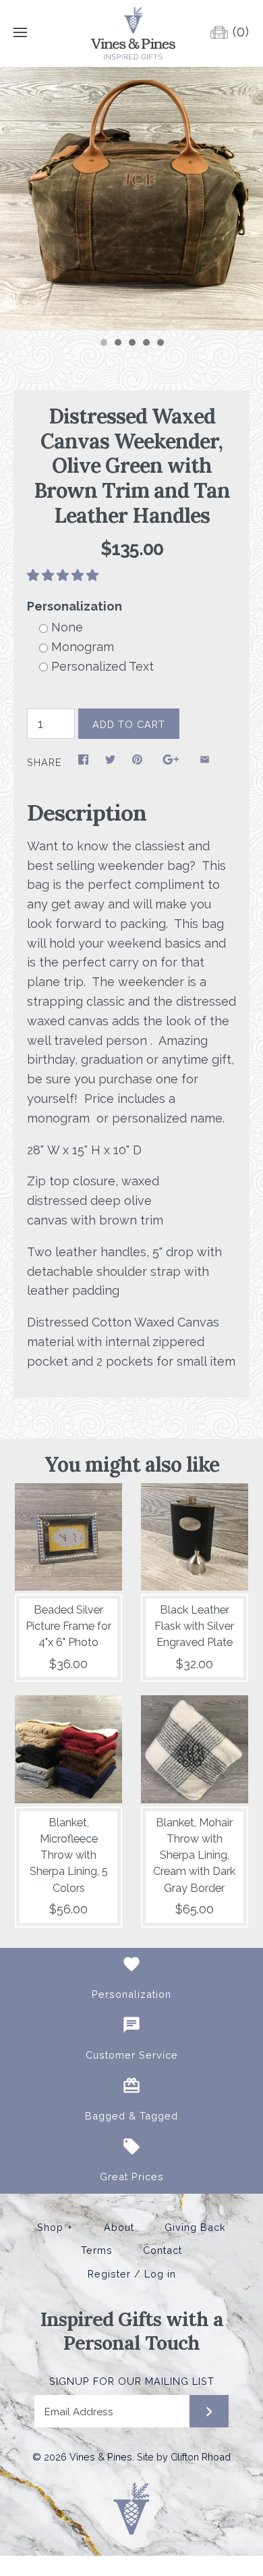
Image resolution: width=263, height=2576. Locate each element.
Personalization (75, 606)
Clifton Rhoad (201, 2457)
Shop (55, 2227)
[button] (64, 575)
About (119, 2227)
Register (109, 2274)
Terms (97, 2250)
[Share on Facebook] (83, 763)
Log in (160, 2274)
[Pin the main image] (137, 763)
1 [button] (103, 344)
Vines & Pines (101, 2457)
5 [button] (160, 344)
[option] (131, 199)
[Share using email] (205, 763)
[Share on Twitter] (110, 763)
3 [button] (131, 344)
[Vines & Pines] (132, 33)
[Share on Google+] (171, 763)
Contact (163, 2250)
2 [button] (117, 344)
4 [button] (146, 344)
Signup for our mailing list (132, 2381)
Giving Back (195, 2227)
